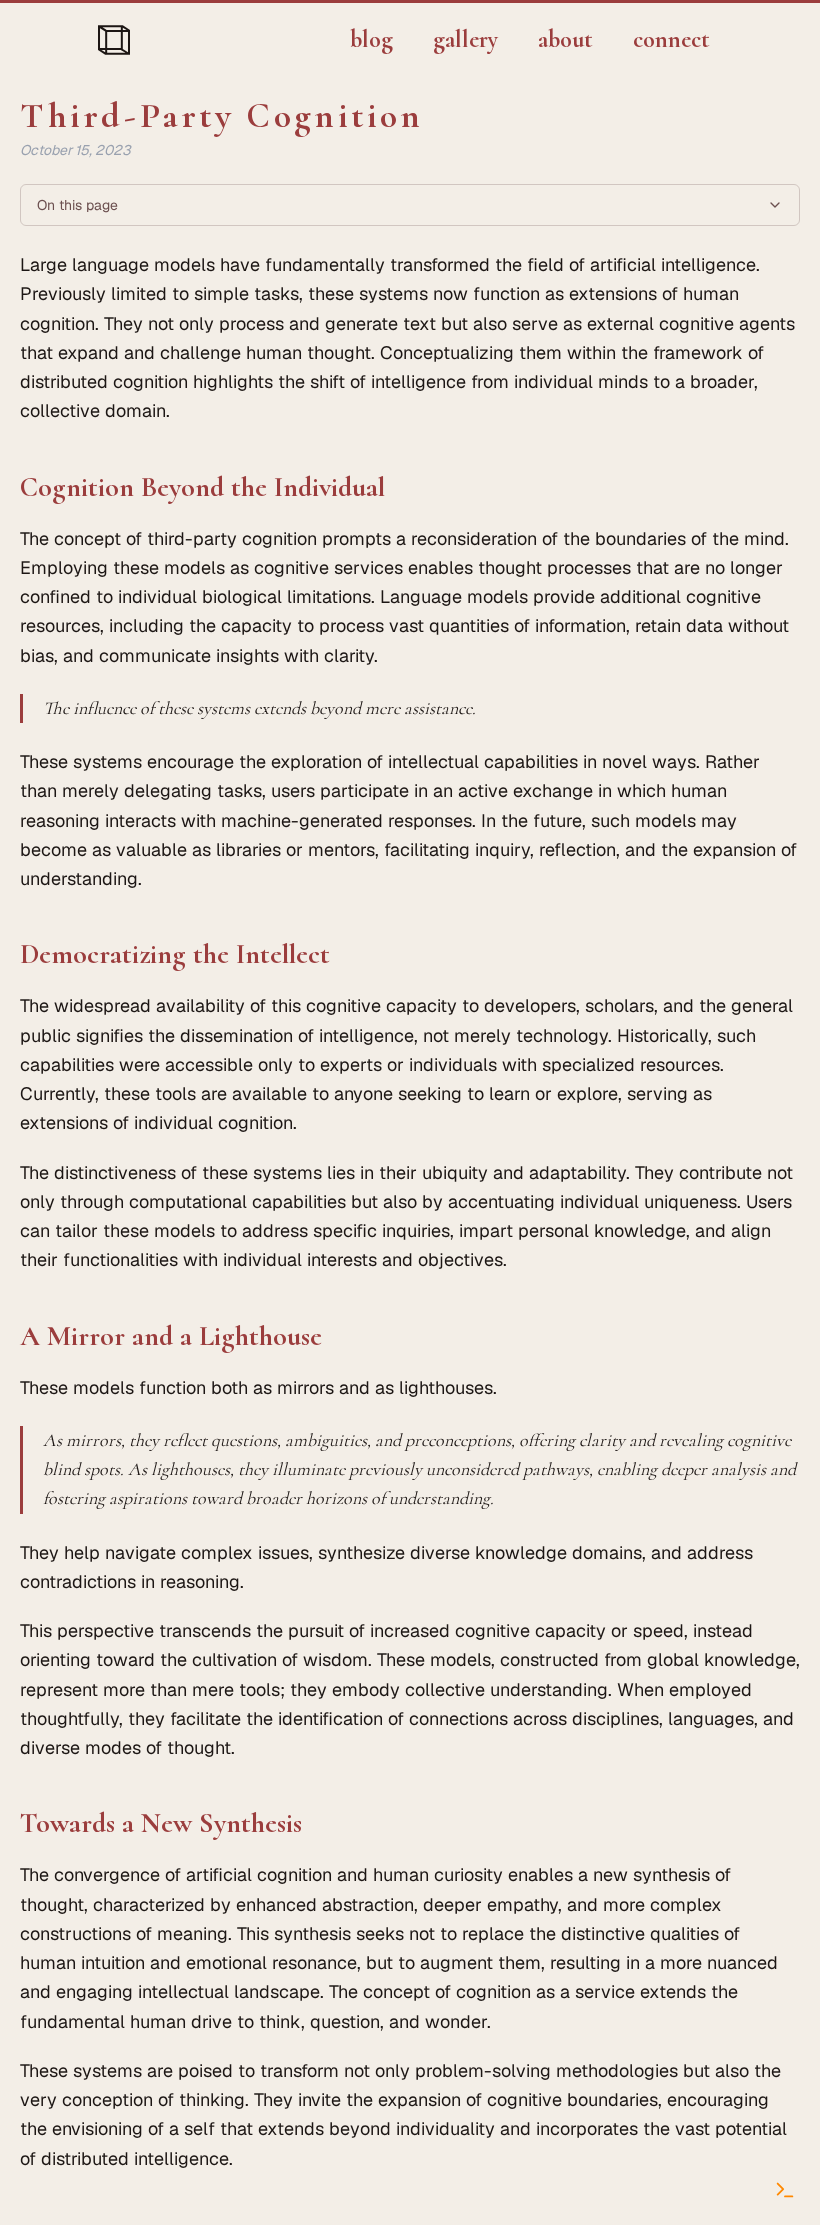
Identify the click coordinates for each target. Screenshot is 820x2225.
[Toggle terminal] (785, 2190)
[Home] (114, 40)
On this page (77, 205)
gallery (465, 39)
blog (371, 39)
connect (671, 39)
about (565, 39)
